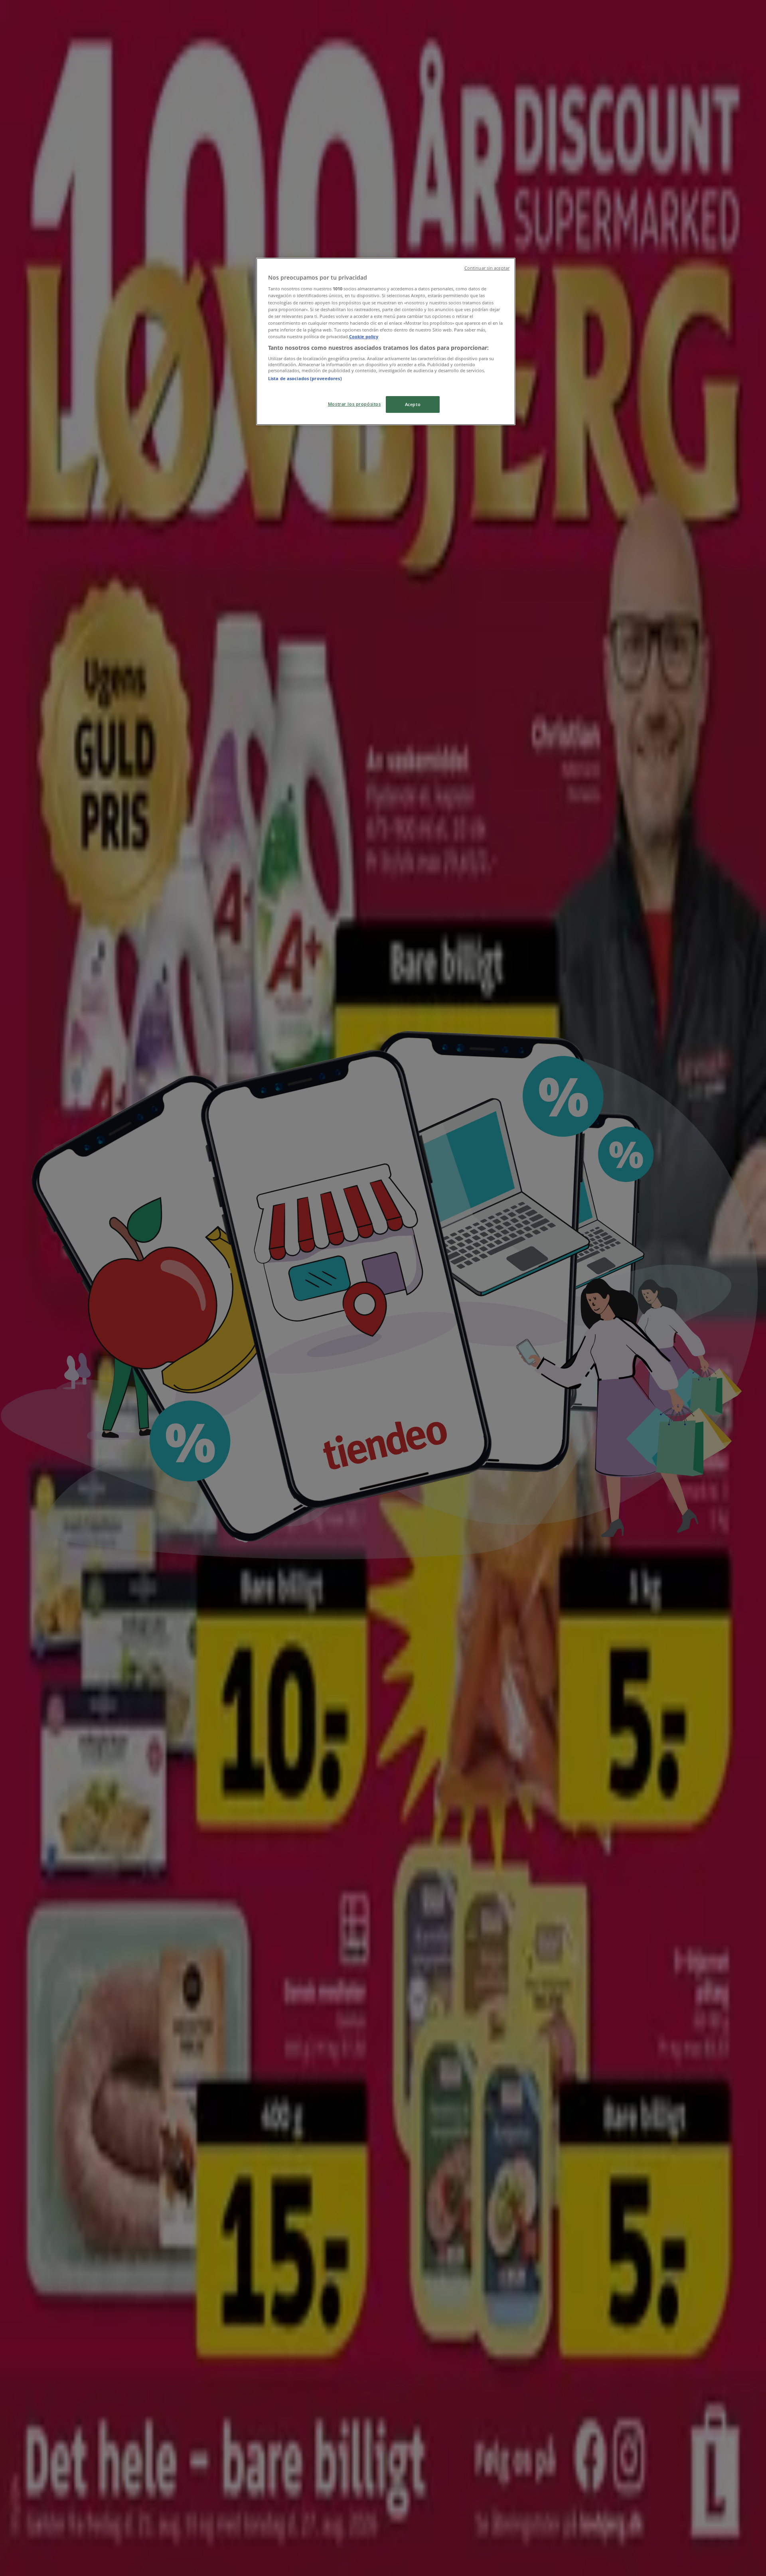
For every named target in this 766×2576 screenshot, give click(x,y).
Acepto (413, 404)
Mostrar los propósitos (354, 404)
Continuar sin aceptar (487, 268)
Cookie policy (364, 336)
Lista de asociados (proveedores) (305, 378)
